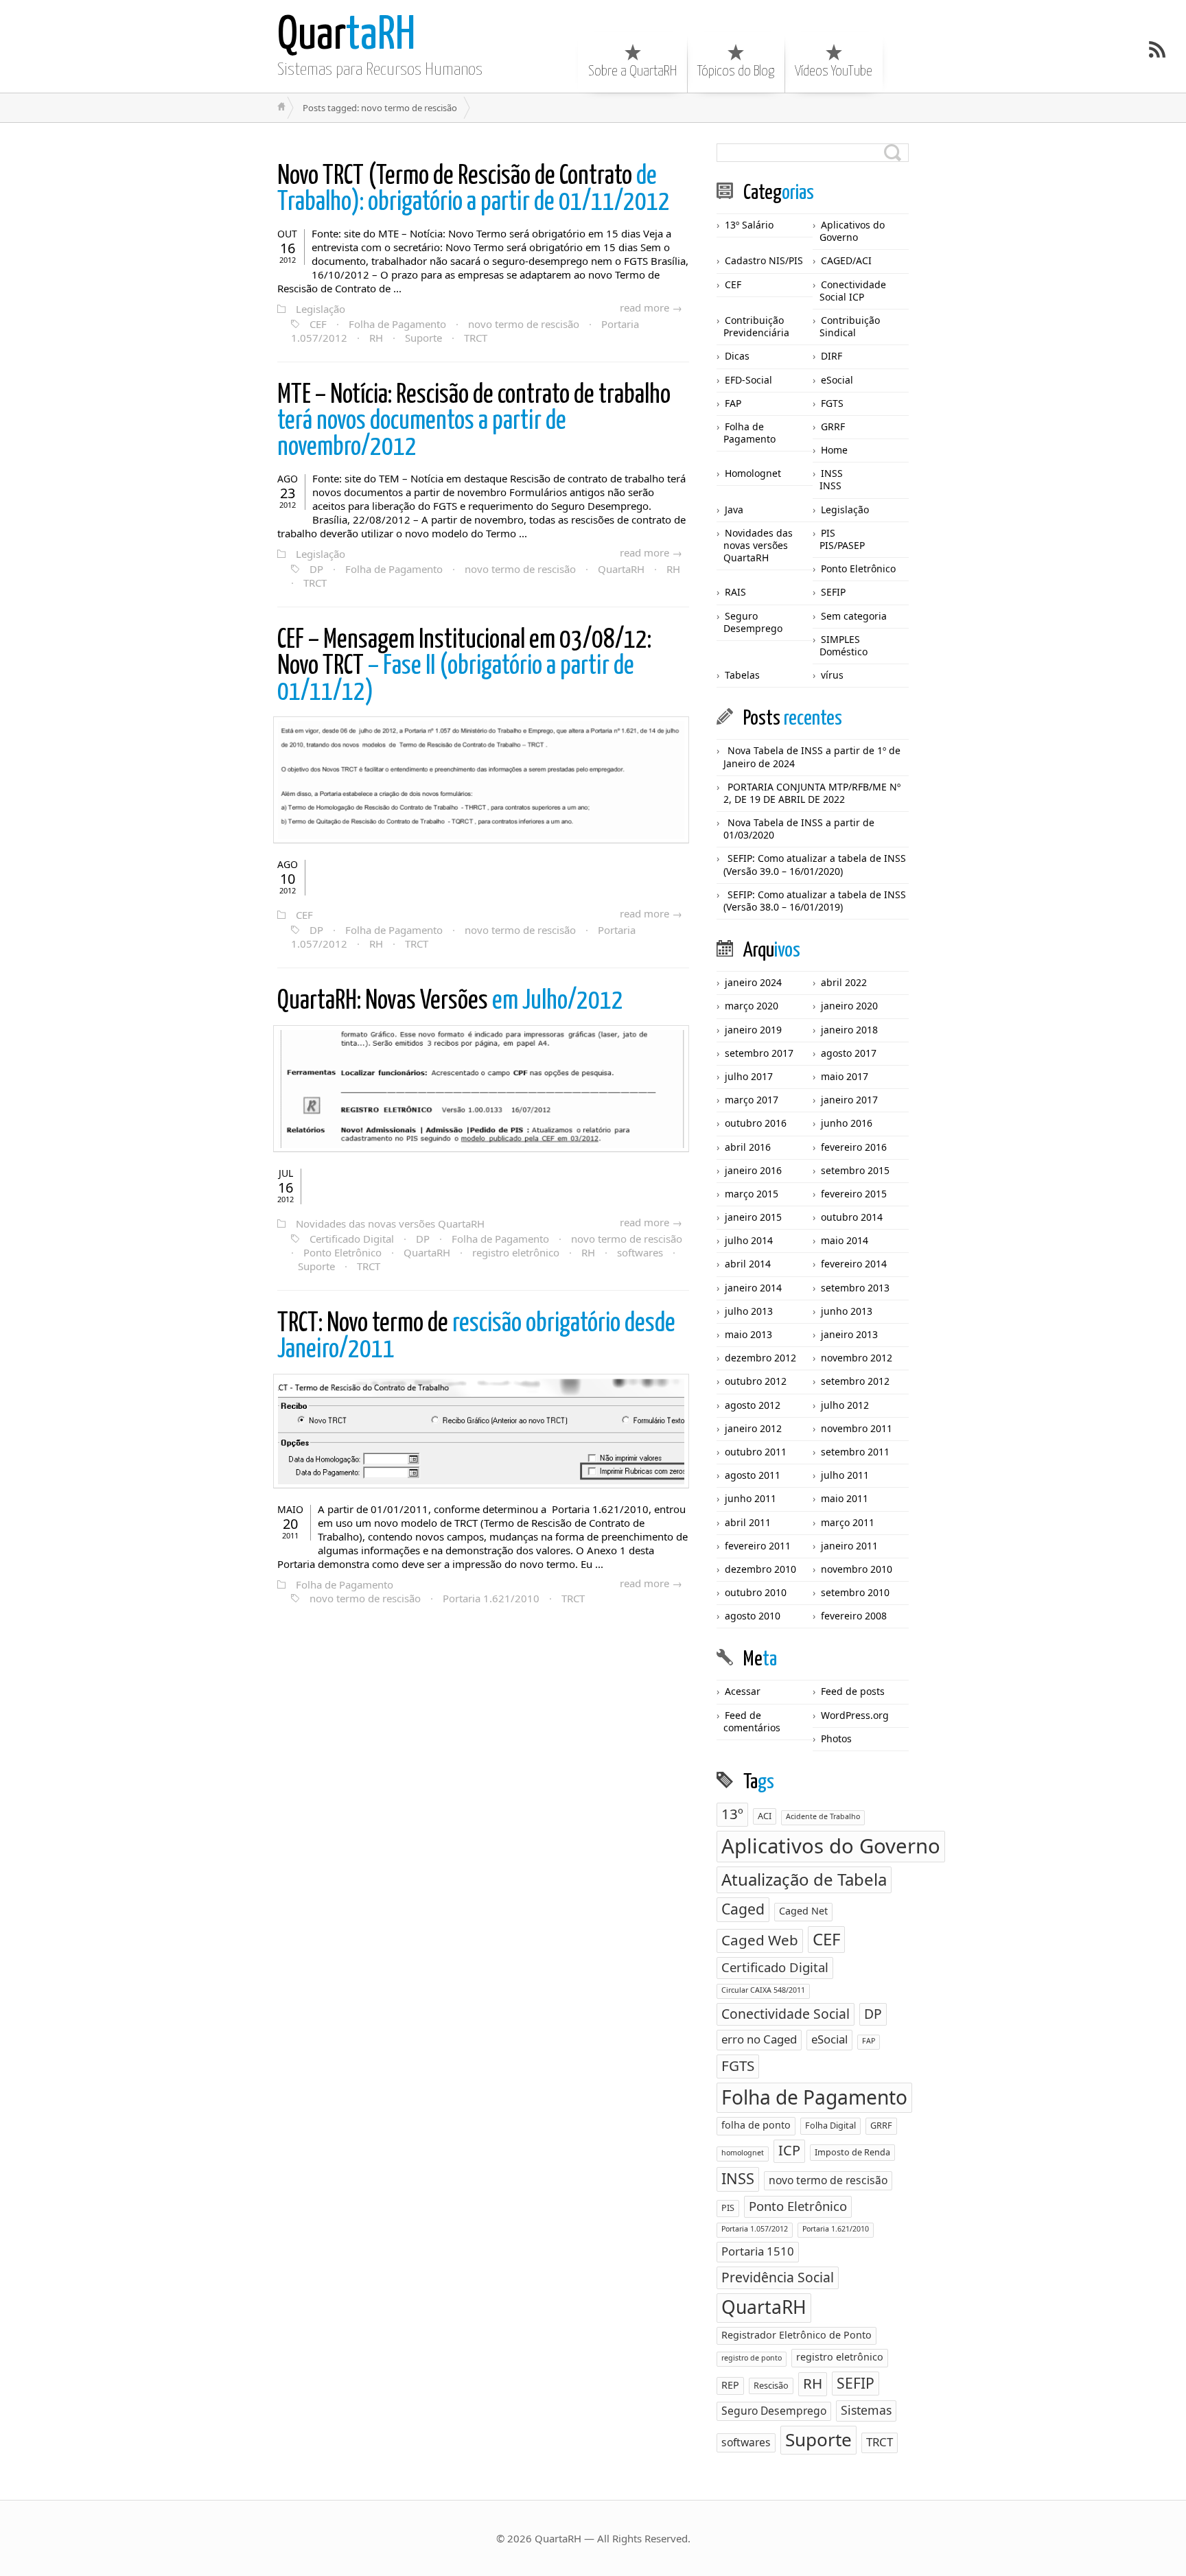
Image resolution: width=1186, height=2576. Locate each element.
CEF (318, 324)
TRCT (476, 338)
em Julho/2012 (450, 1002)
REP (730, 2385)
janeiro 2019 (753, 1030)
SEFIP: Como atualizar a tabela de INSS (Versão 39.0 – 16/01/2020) (815, 864)
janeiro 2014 (753, 1288)
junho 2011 (751, 1498)
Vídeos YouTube (834, 71)
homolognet (743, 2153)
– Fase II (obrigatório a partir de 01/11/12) (464, 667)
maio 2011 (845, 1498)
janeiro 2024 (753, 982)
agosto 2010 (753, 1616)
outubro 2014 (852, 1217)
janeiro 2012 (753, 1428)
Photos (836, 1738)
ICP (789, 2150)
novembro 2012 (857, 1358)
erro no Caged (759, 2039)
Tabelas (742, 675)
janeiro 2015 (753, 1217)
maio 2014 (845, 1240)
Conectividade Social (786, 2014)
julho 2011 (845, 1475)
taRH (346, 36)
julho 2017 (749, 1076)
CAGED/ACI (846, 260)
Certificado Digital (352, 1239)
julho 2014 (749, 1240)
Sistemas (866, 2410)
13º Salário (749, 225)
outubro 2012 (756, 1381)
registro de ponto (752, 2358)
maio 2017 (845, 1076)
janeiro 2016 (753, 1170)
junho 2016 (847, 1123)
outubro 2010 (756, 1592)
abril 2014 (748, 1264)
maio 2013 (748, 1334)
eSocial (837, 380)
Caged (743, 1909)
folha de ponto (756, 2125)
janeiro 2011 (849, 1546)
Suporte (423, 338)
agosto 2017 (849, 1053)
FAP (733, 403)
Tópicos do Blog (736, 71)
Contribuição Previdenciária (756, 326)
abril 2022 (844, 982)
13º (732, 1814)
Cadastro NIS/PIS (764, 260)
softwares (640, 1252)
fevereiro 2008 (854, 1616)
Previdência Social (778, 2277)
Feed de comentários (752, 1721)
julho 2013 (749, 1311)
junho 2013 (847, 1311)
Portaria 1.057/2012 (755, 2229)
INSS (832, 473)
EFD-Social (748, 380)
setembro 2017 (759, 1053)
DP (316, 569)
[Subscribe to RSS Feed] (1157, 49)
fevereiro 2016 (854, 1147)
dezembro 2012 (760, 1358)
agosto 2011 (753, 1475)
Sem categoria (854, 616)
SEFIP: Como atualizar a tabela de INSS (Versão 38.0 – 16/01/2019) (815, 901)
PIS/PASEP (842, 545)
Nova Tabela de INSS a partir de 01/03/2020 (799, 829)
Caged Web (760, 1940)
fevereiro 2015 (854, 1194)
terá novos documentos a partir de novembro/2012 (474, 422)
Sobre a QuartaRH (632, 71)
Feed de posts (853, 1691)
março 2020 (752, 1006)
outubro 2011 (756, 1452)
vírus (832, 675)
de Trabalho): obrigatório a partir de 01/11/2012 (474, 190)
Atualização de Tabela (804, 1879)
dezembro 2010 (760, 1569)
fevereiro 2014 (854, 1264)
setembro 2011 (855, 1452)
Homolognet (753, 473)
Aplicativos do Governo (852, 231)
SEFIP (833, 592)
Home (834, 450)
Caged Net (803, 1911)
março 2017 (752, 1100)
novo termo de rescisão (524, 324)
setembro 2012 (855, 1381)
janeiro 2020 (849, 1006)
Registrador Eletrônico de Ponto (797, 2335)
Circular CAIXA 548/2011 (763, 1990)
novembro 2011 (857, 1428)
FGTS (832, 403)
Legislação (321, 309)
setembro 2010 (855, 1592)
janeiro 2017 (849, 1100)
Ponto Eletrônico (342, 1252)
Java (734, 510)
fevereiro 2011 (758, 1546)
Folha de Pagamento (397, 324)
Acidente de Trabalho (823, 1816)
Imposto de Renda (852, 2152)
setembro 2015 (855, 1170)
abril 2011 (748, 1522)
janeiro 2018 (849, 1030)
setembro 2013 (855, 1288)
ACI (765, 1816)
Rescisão (771, 2385)
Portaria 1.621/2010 (491, 1598)
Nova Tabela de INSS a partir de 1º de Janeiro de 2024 (812, 757)
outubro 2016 (756, 1123)
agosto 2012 (753, 1405)
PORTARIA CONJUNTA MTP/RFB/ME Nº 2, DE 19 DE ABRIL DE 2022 (812, 793)
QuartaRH (621, 569)
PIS (828, 533)
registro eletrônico (516, 1252)
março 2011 (848, 1522)
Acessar (743, 1691)
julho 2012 (845, 1405)
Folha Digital (830, 2125)
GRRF (833, 426)
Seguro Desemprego (753, 622)
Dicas (737, 356)
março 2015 (752, 1194)
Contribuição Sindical (850, 326)
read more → (651, 307)
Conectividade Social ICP (853, 291)
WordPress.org (855, 1715)
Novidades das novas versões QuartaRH (390, 1223)
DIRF (832, 356)
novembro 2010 (857, 1569)
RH (376, 338)
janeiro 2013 (849, 1334)
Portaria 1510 (758, 2251)
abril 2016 (748, 1147)
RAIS (735, 592)
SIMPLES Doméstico (844, 645)
